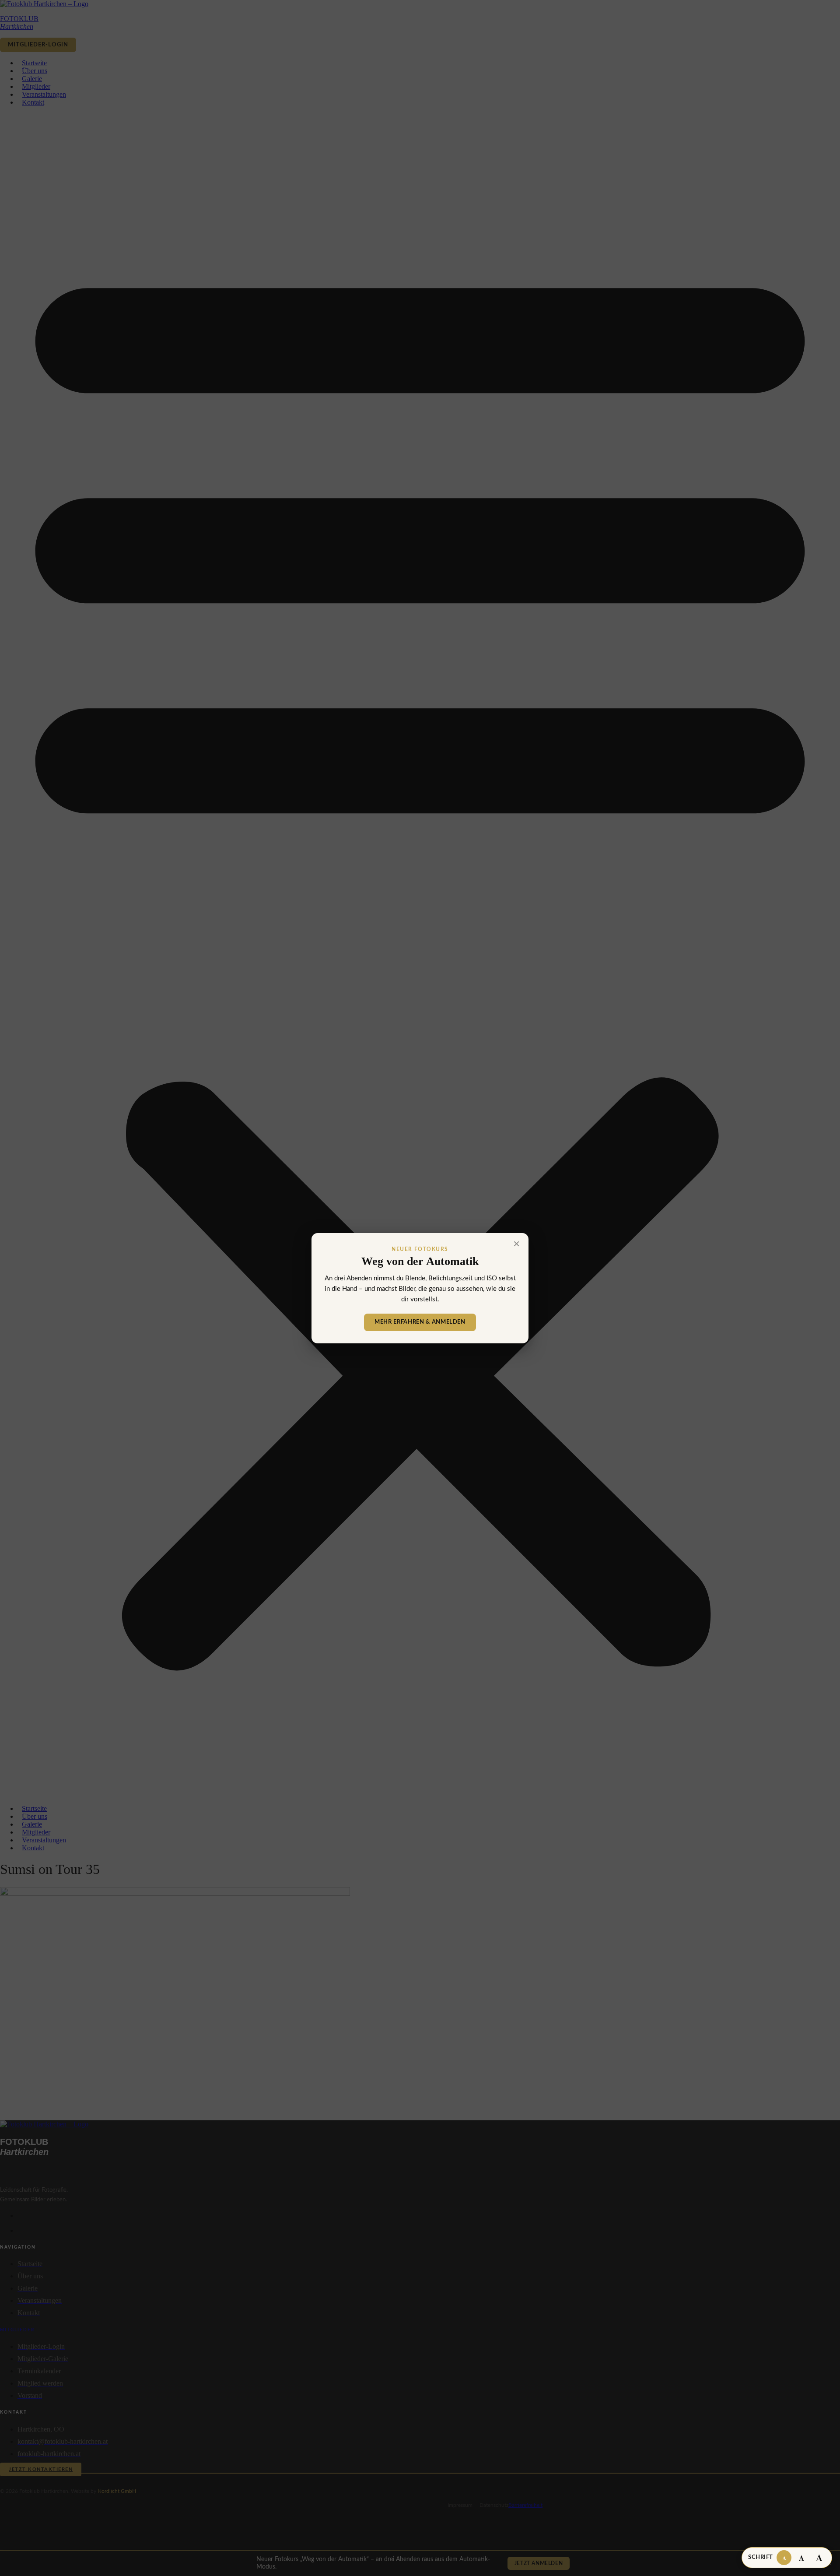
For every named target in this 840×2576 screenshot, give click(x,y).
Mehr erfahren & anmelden (420, 1322)
